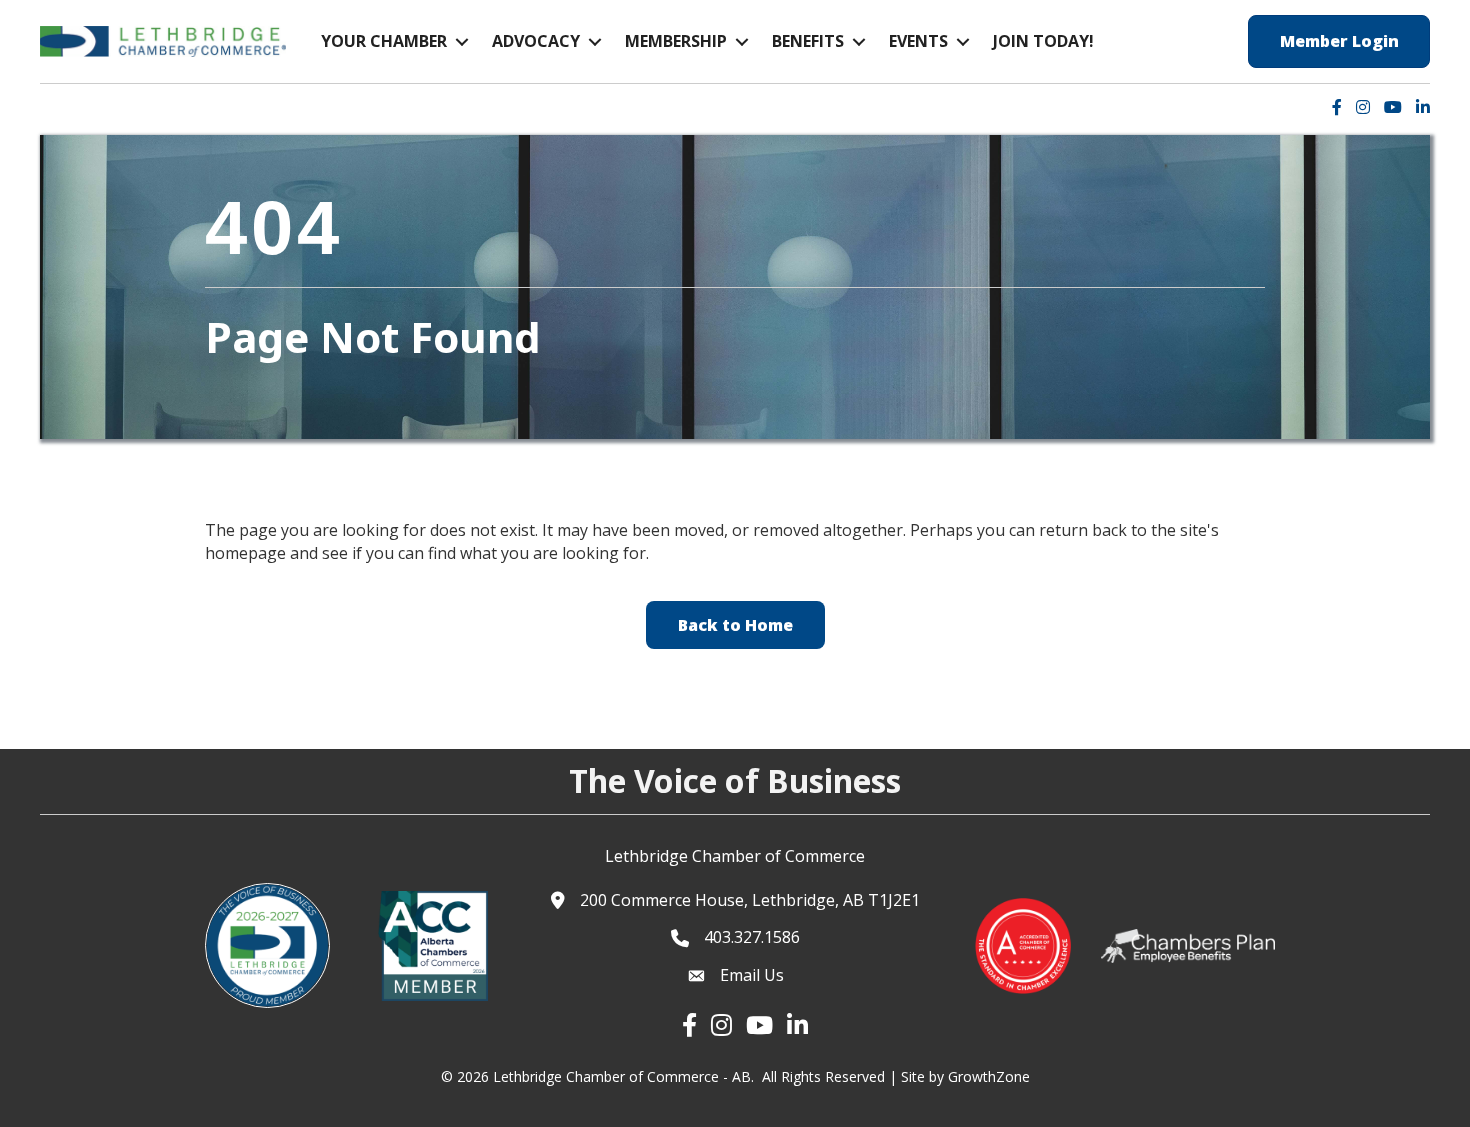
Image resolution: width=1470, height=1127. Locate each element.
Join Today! (1043, 41)
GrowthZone (989, 1076)
